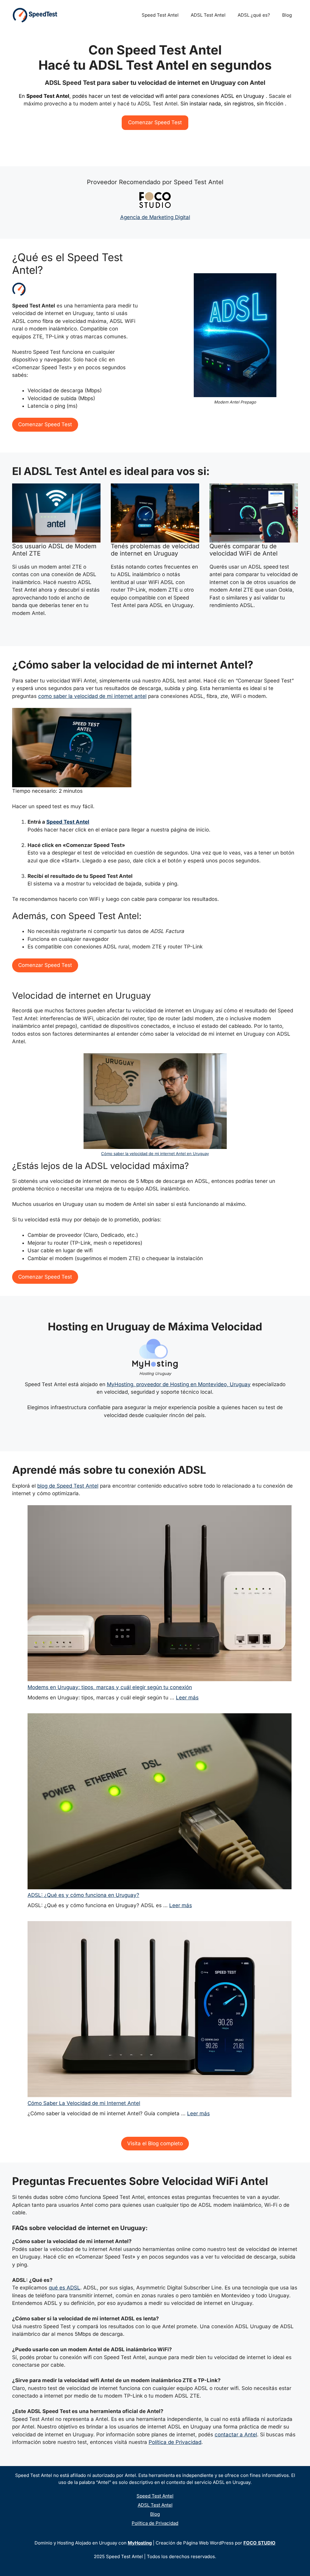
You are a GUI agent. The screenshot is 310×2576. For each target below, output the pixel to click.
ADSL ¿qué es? (254, 15)
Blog (287, 15)
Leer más (187, 1698)
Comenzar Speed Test (155, 122)
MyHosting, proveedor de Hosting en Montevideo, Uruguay (179, 1384)
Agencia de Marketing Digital (155, 217)
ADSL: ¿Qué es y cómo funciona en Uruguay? (83, 1895)
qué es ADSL (64, 2288)
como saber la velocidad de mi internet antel (92, 696)
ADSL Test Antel (208, 15)
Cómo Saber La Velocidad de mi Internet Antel (84, 2103)
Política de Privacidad (175, 2442)
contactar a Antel (236, 2435)
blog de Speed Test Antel (68, 1486)
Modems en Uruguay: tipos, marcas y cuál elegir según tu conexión (110, 1687)
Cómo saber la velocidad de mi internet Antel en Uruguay (155, 1154)
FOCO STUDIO (259, 2543)
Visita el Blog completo (155, 2143)
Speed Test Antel (160, 15)
